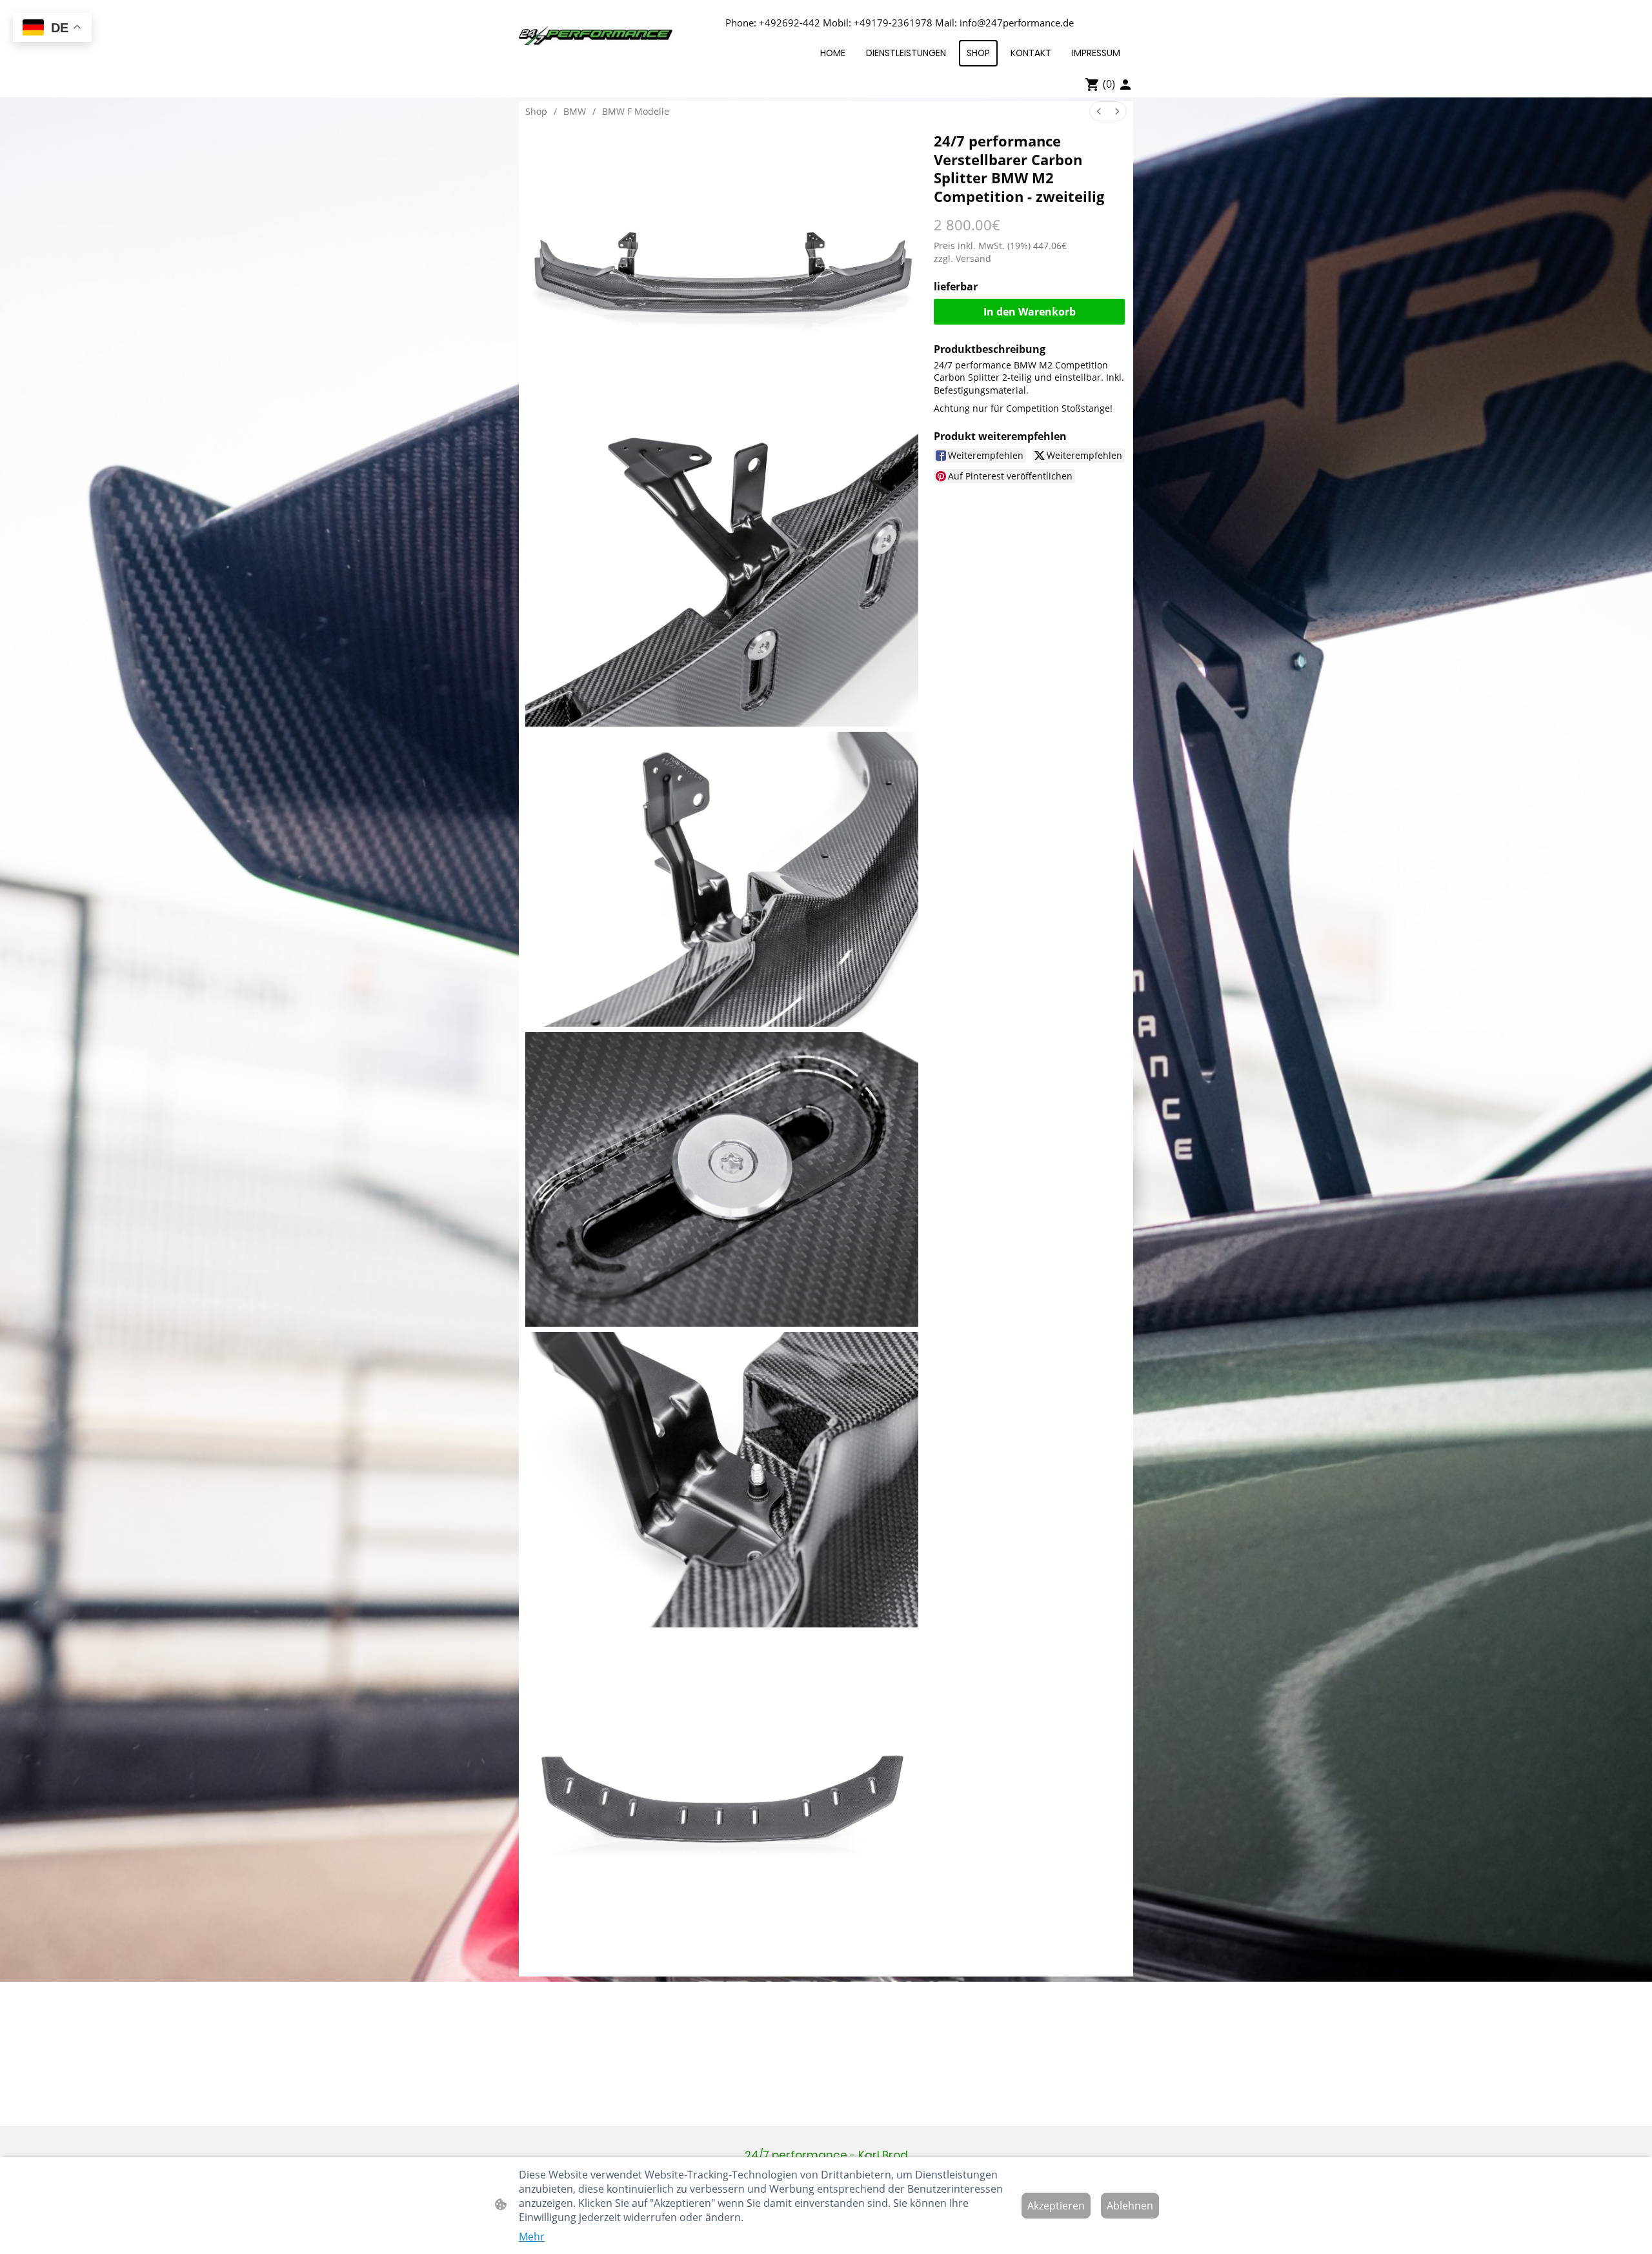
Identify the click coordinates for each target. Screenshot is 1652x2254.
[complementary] (52, 29)
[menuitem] (1099, 111)
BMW (575, 111)
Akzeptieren (1056, 2206)
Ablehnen (1130, 2206)
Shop (536, 111)
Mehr (532, 2237)
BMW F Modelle (636, 111)
